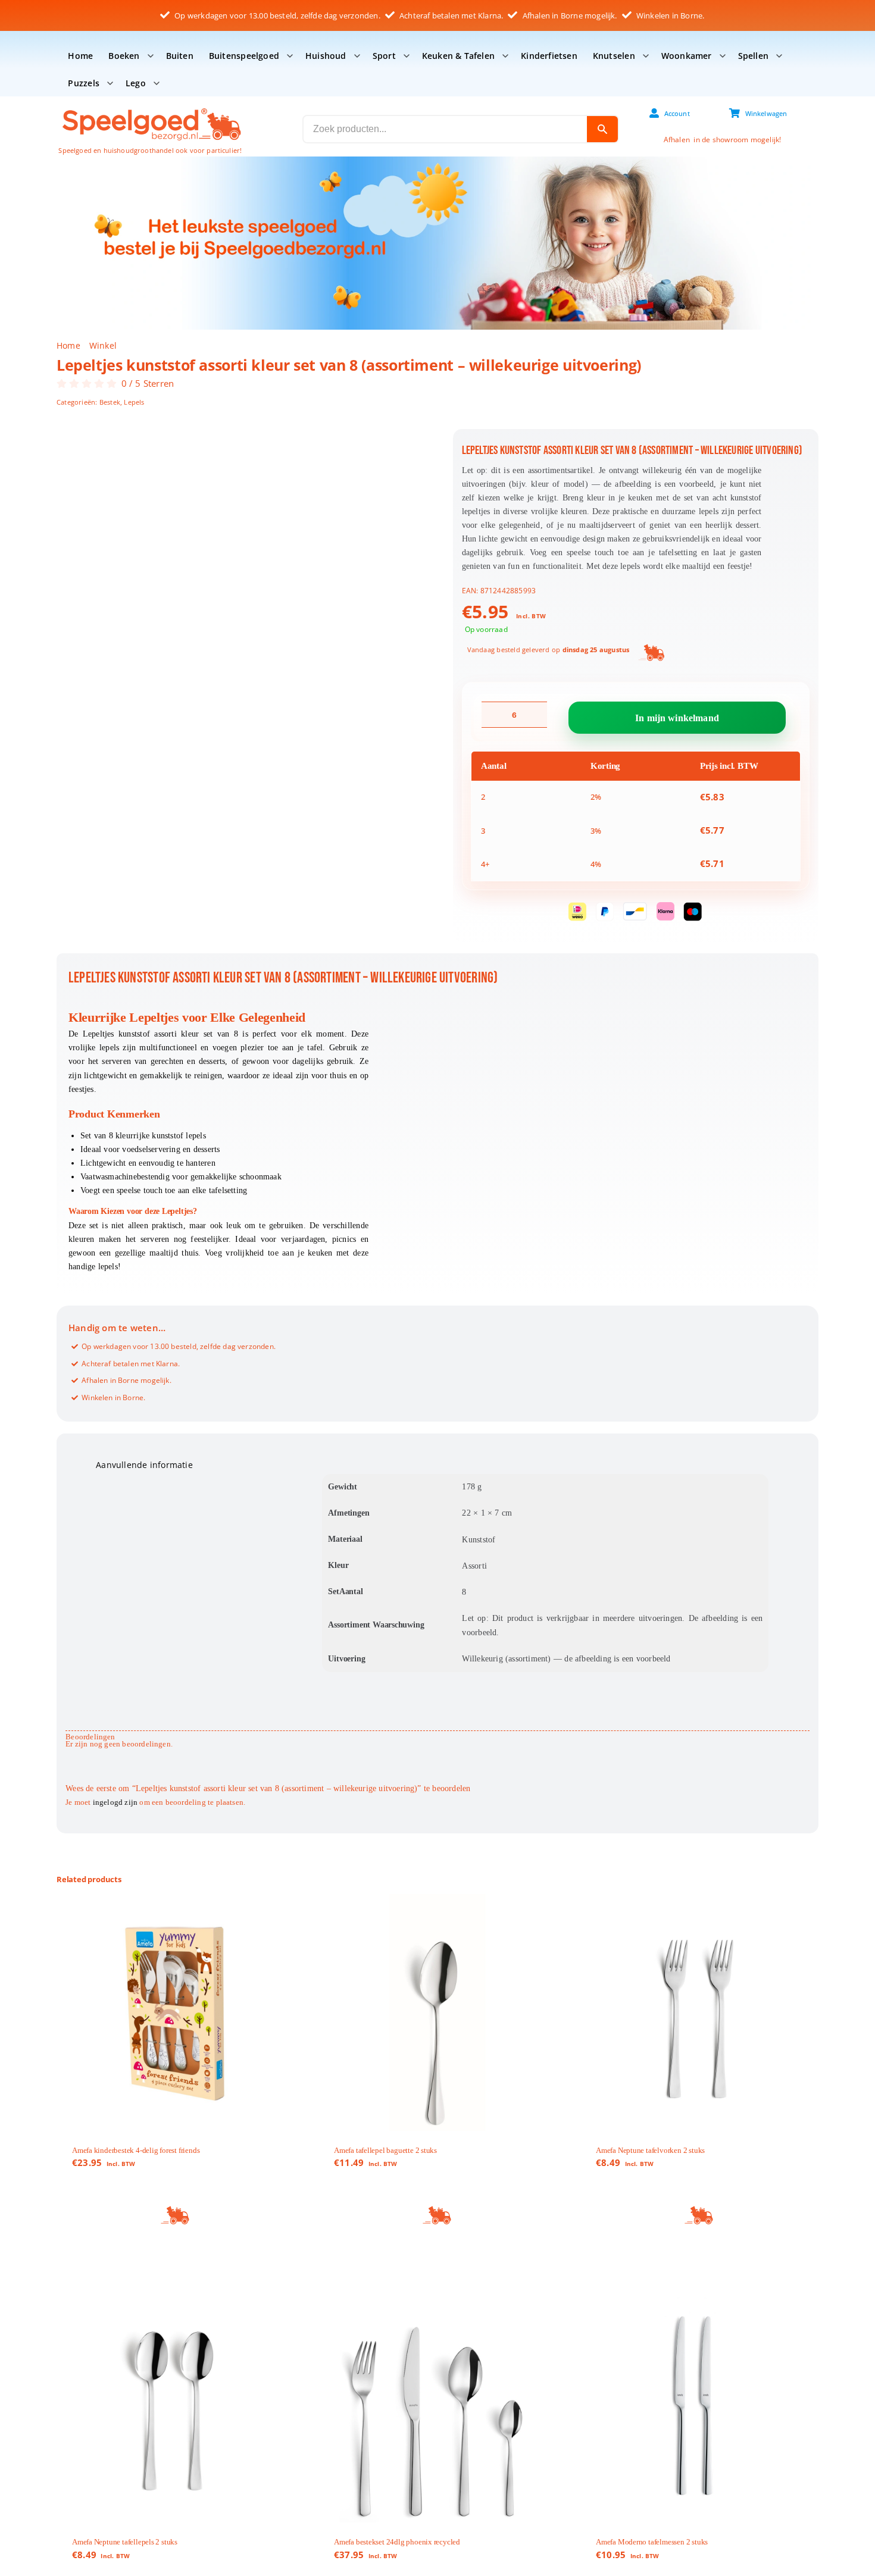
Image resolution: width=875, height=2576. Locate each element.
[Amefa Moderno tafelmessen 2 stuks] (699, 2404)
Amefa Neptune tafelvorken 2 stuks (650, 2150)
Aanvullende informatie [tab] (144, 1465)
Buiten (180, 56)
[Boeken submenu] (151, 56)
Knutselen (614, 56)
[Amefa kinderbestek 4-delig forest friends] (176, 2012)
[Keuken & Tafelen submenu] (505, 56)
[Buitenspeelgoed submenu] (290, 56)
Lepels (134, 402)
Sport (384, 56)
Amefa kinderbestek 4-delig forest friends (136, 2150)
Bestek (110, 402)
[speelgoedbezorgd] (151, 107)
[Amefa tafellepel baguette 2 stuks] (437, 2012)
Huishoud (326, 56)
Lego (136, 83)
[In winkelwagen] (176, 2216)
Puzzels (83, 83)
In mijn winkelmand (677, 717)
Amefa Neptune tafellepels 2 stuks (125, 2542)
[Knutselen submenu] (646, 56)
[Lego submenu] (157, 83)
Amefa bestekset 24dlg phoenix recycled (397, 2542)
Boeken (124, 56)
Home (80, 56)
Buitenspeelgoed (244, 56)
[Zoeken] (602, 129)
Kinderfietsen (549, 56)
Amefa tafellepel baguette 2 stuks (385, 2150)
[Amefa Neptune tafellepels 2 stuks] (176, 2404)
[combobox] (445, 129)
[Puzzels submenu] (110, 83)
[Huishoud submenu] (357, 56)
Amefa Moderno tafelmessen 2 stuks (652, 2542)
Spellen (753, 56)
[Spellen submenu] (779, 56)
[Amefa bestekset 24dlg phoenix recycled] (437, 2404)
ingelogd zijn (115, 1802)
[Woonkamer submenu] (723, 56)
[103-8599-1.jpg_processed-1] (243, 560)
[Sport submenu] (407, 56)
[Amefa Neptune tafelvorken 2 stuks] (699, 2012)
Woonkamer (687, 56)
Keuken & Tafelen (458, 56)
